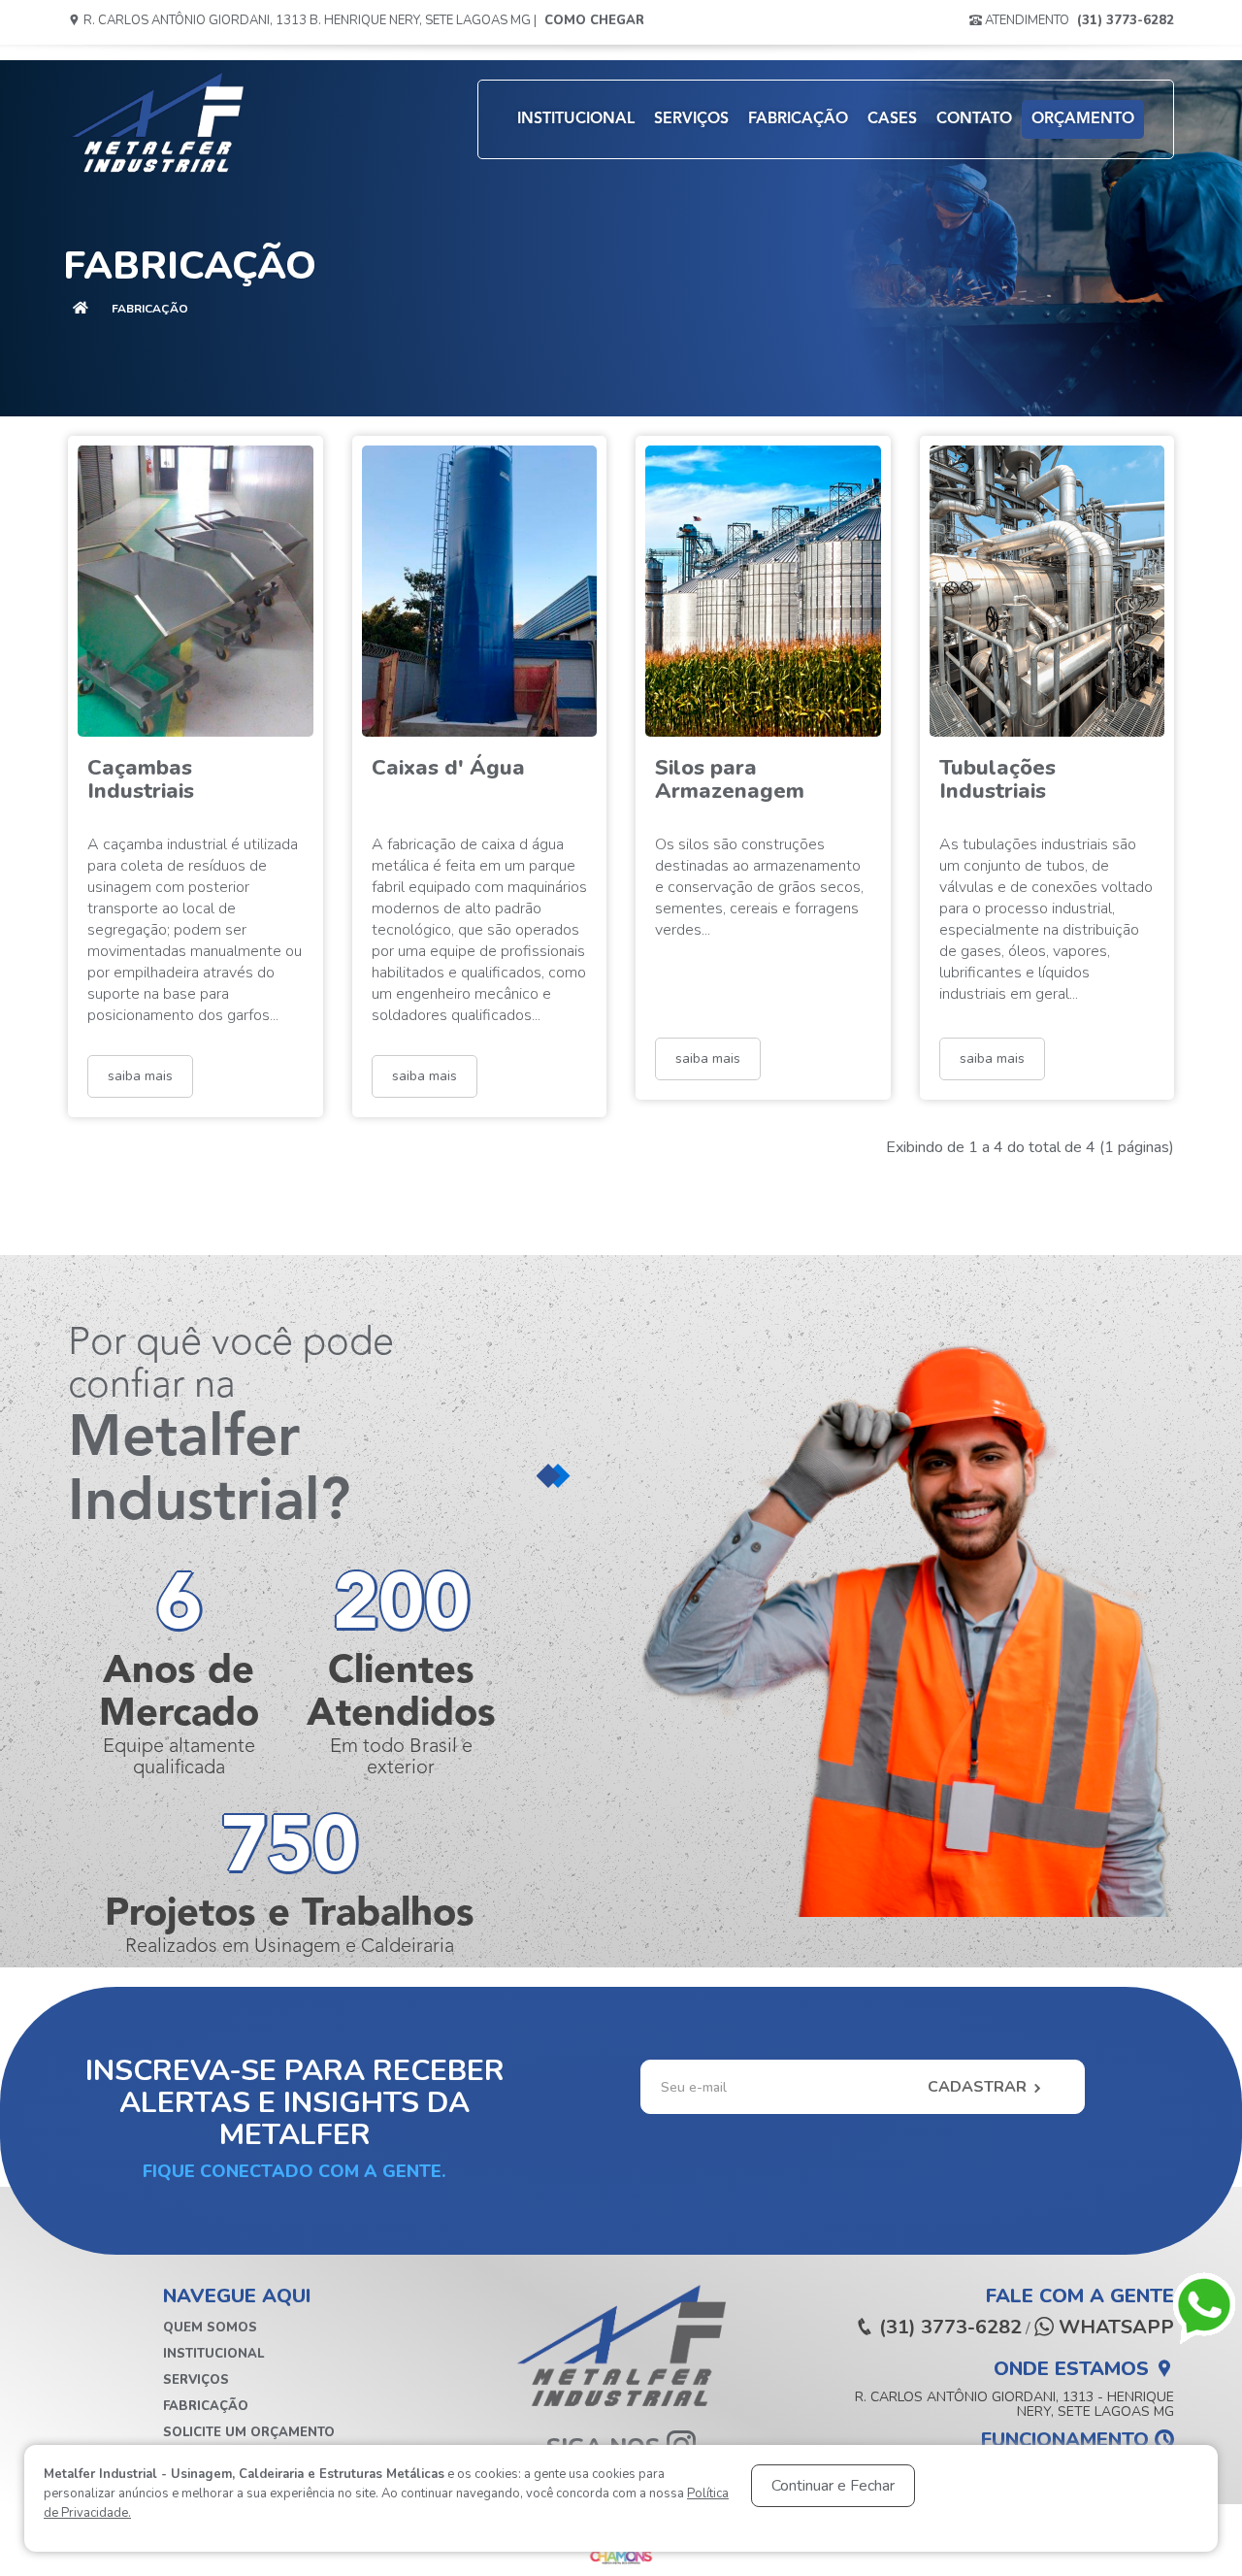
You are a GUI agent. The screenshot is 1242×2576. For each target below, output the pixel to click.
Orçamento (1083, 119)
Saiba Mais (140, 1076)
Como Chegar (594, 20)
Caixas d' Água (448, 768)
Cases (892, 119)
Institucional (576, 119)
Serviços (691, 119)
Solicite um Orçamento (249, 2432)
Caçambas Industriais (141, 779)
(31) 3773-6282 (1126, 20)
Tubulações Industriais (997, 779)
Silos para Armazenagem (730, 779)
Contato (974, 119)
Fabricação (798, 119)
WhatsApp (1114, 2328)
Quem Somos (210, 2328)
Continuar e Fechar (833, 2486)
